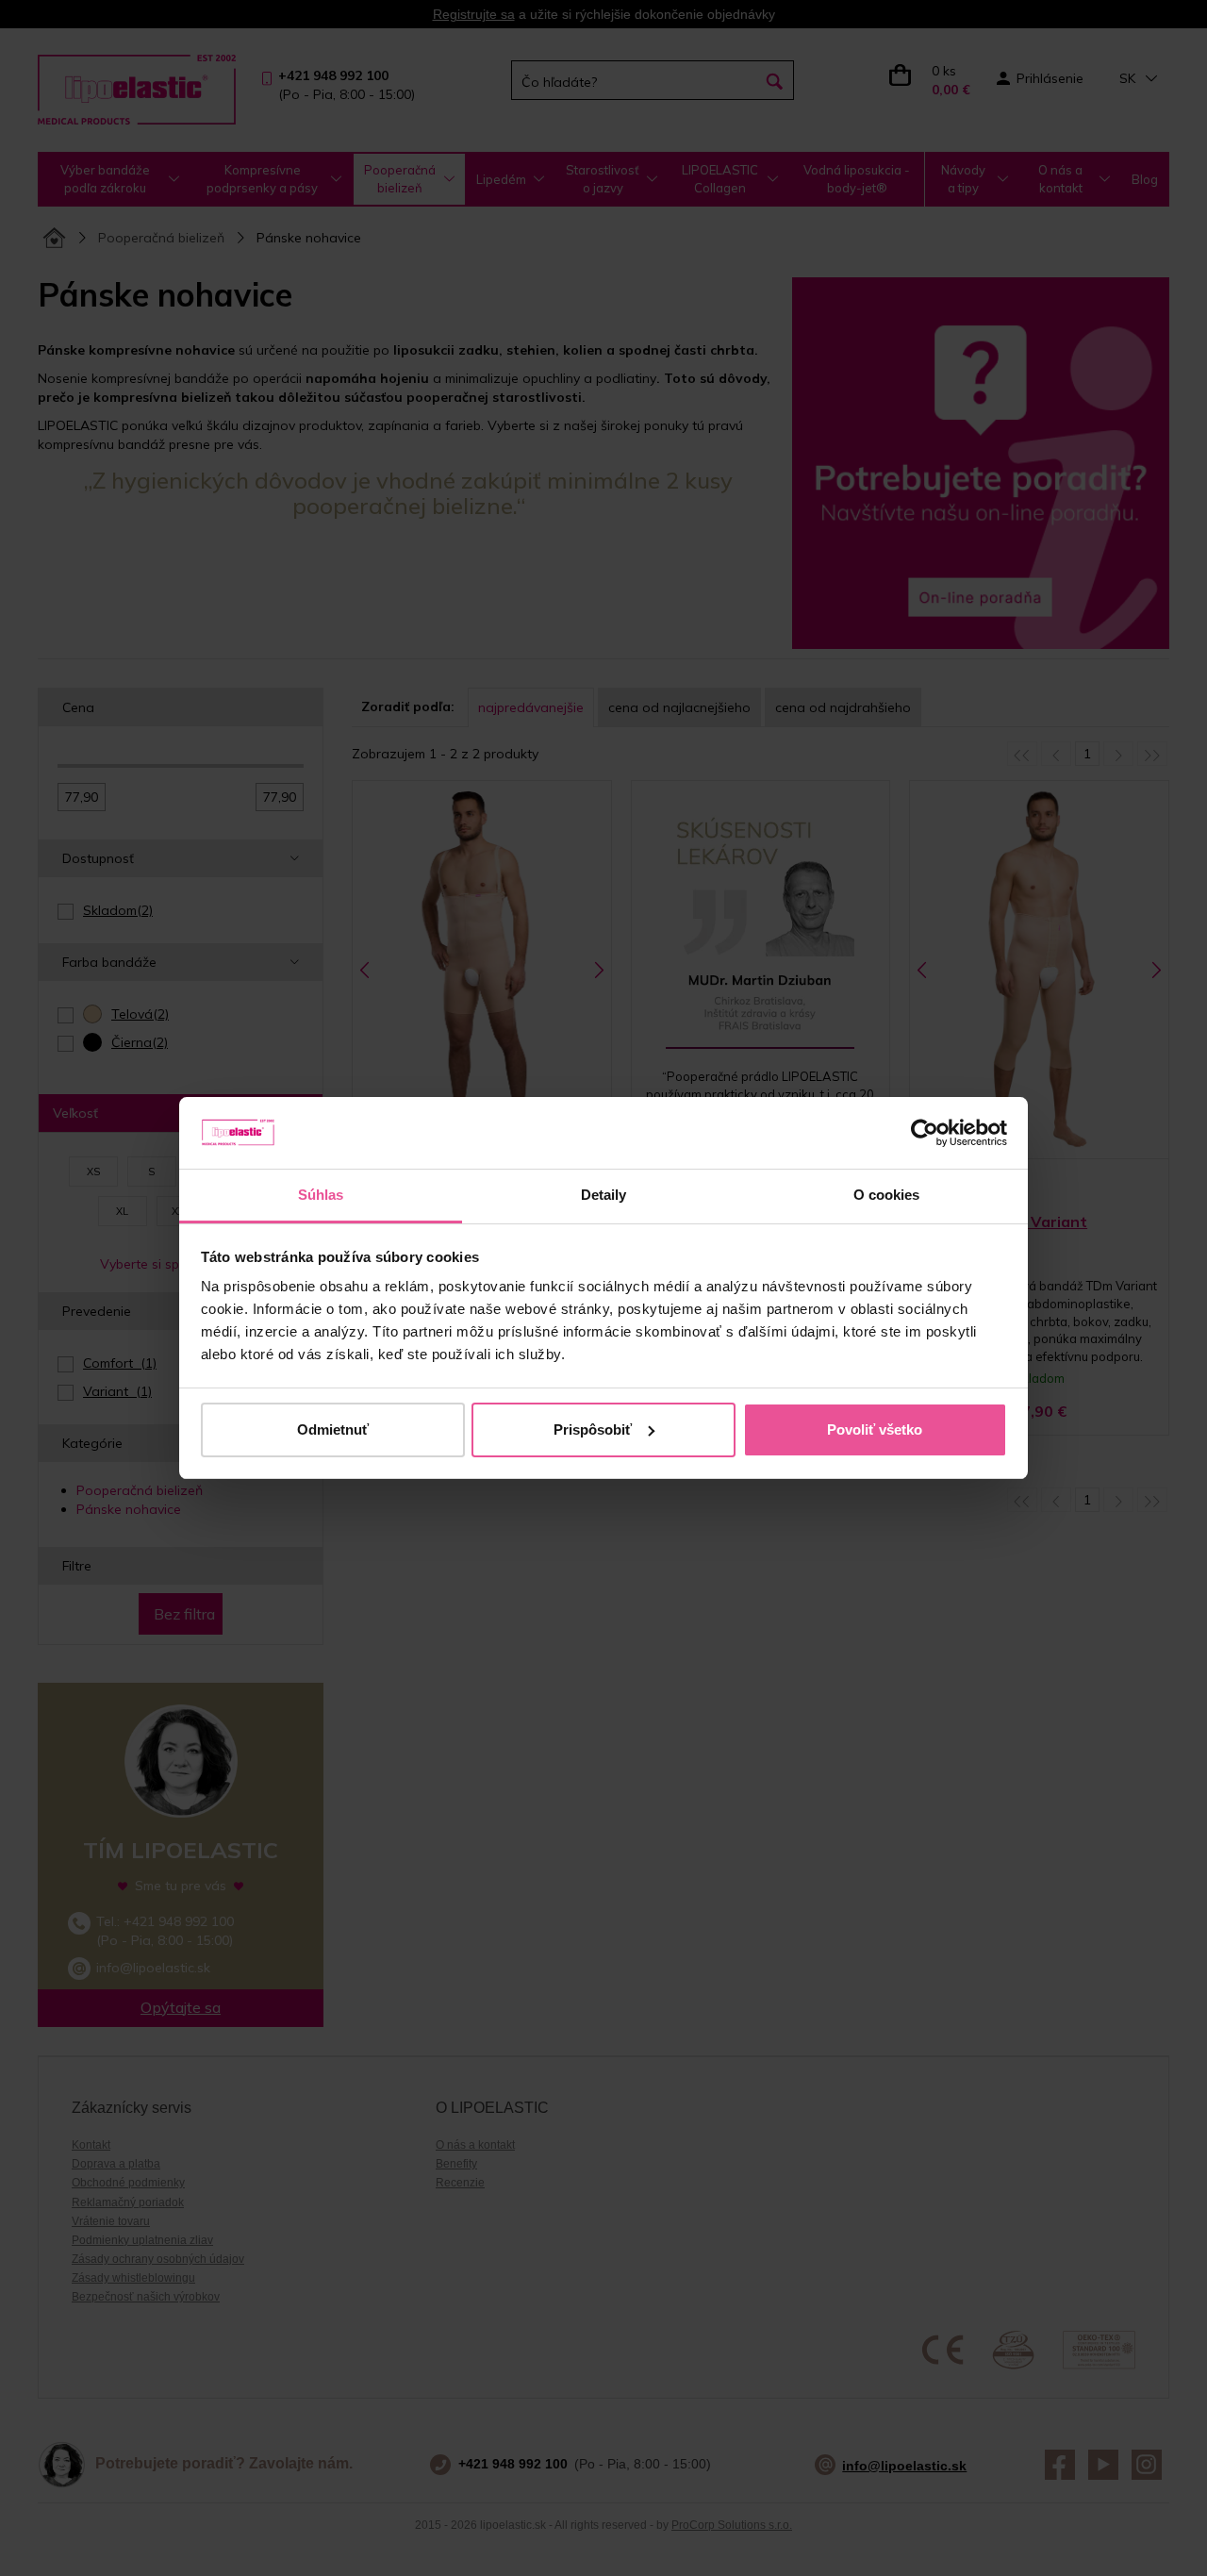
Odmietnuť (333, 1429)
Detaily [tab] (604, 1195)
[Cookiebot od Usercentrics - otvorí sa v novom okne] (925, 1133)
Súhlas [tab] (321, 1195)
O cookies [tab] (887, 1195)
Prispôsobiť (593, 1429)
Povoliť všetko (875, 1429)
